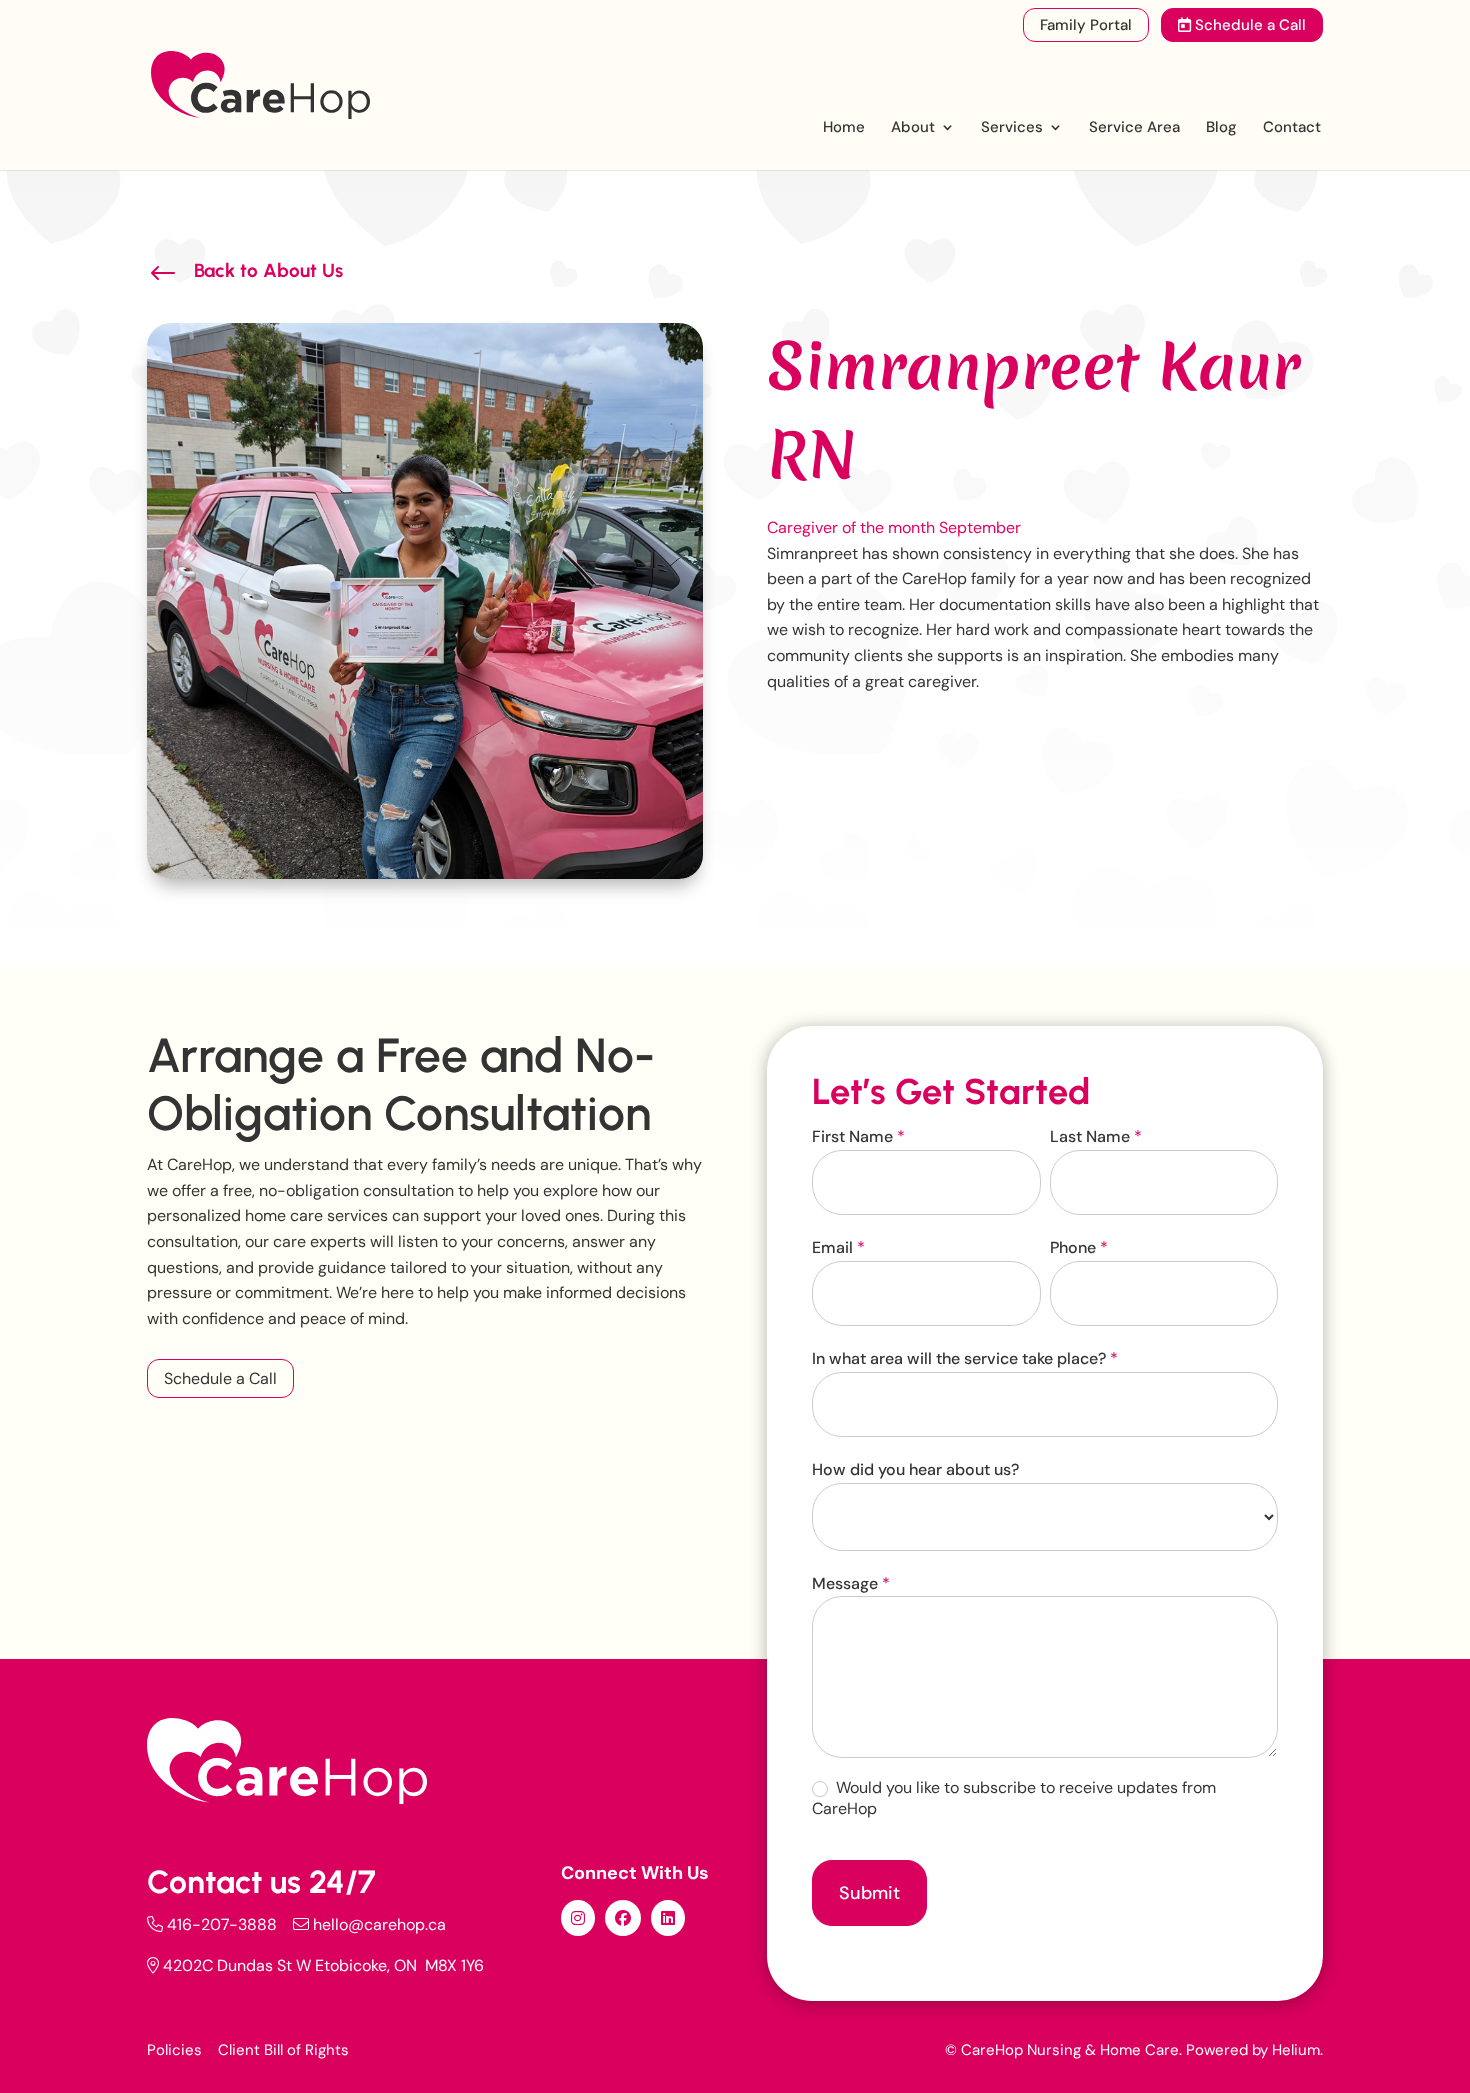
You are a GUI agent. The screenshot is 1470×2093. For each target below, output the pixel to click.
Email (838, 1247)
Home (844, 128)
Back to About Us (268, 270)
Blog (1221, 128)
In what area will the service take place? (965, 1358)
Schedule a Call (1248, 25)
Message (851, 1583)
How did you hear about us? (915, 1469)
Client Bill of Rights (283, 2050)
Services (1012, 128)
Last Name (1096, 1136)
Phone (1079, 1247)
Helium (1296, 2050)
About (913, 128)
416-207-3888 (222, 1924)
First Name (858, 1136)
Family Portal (1086, 25)
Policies (174, 2050)
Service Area (1134, 128)
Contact (1292, 128)
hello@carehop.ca (379, 1924)
